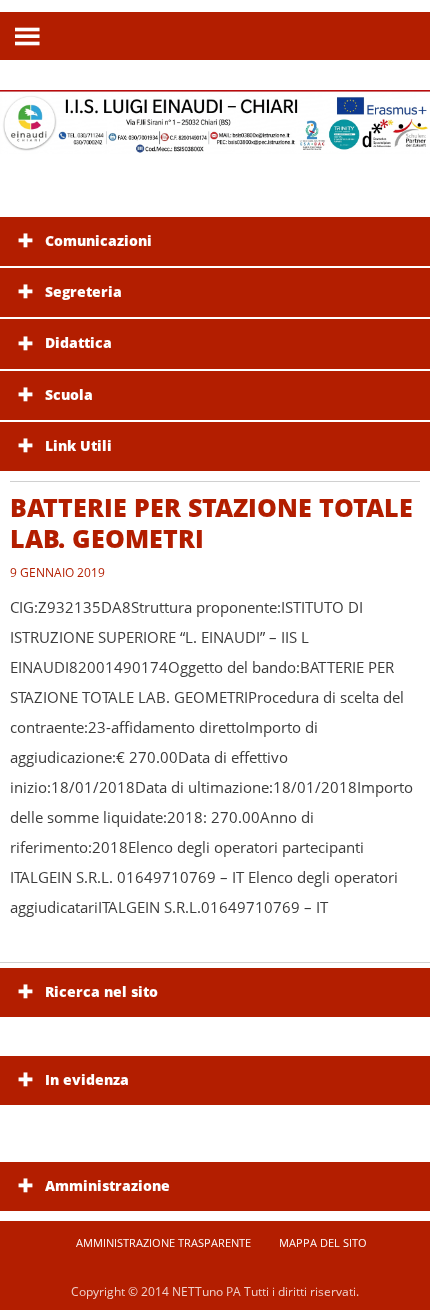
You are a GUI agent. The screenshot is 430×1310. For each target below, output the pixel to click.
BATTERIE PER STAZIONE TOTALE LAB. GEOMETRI (211, 522)
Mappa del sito (323, 1242)
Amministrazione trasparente (163, 1242)
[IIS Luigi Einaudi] (215, 141)
